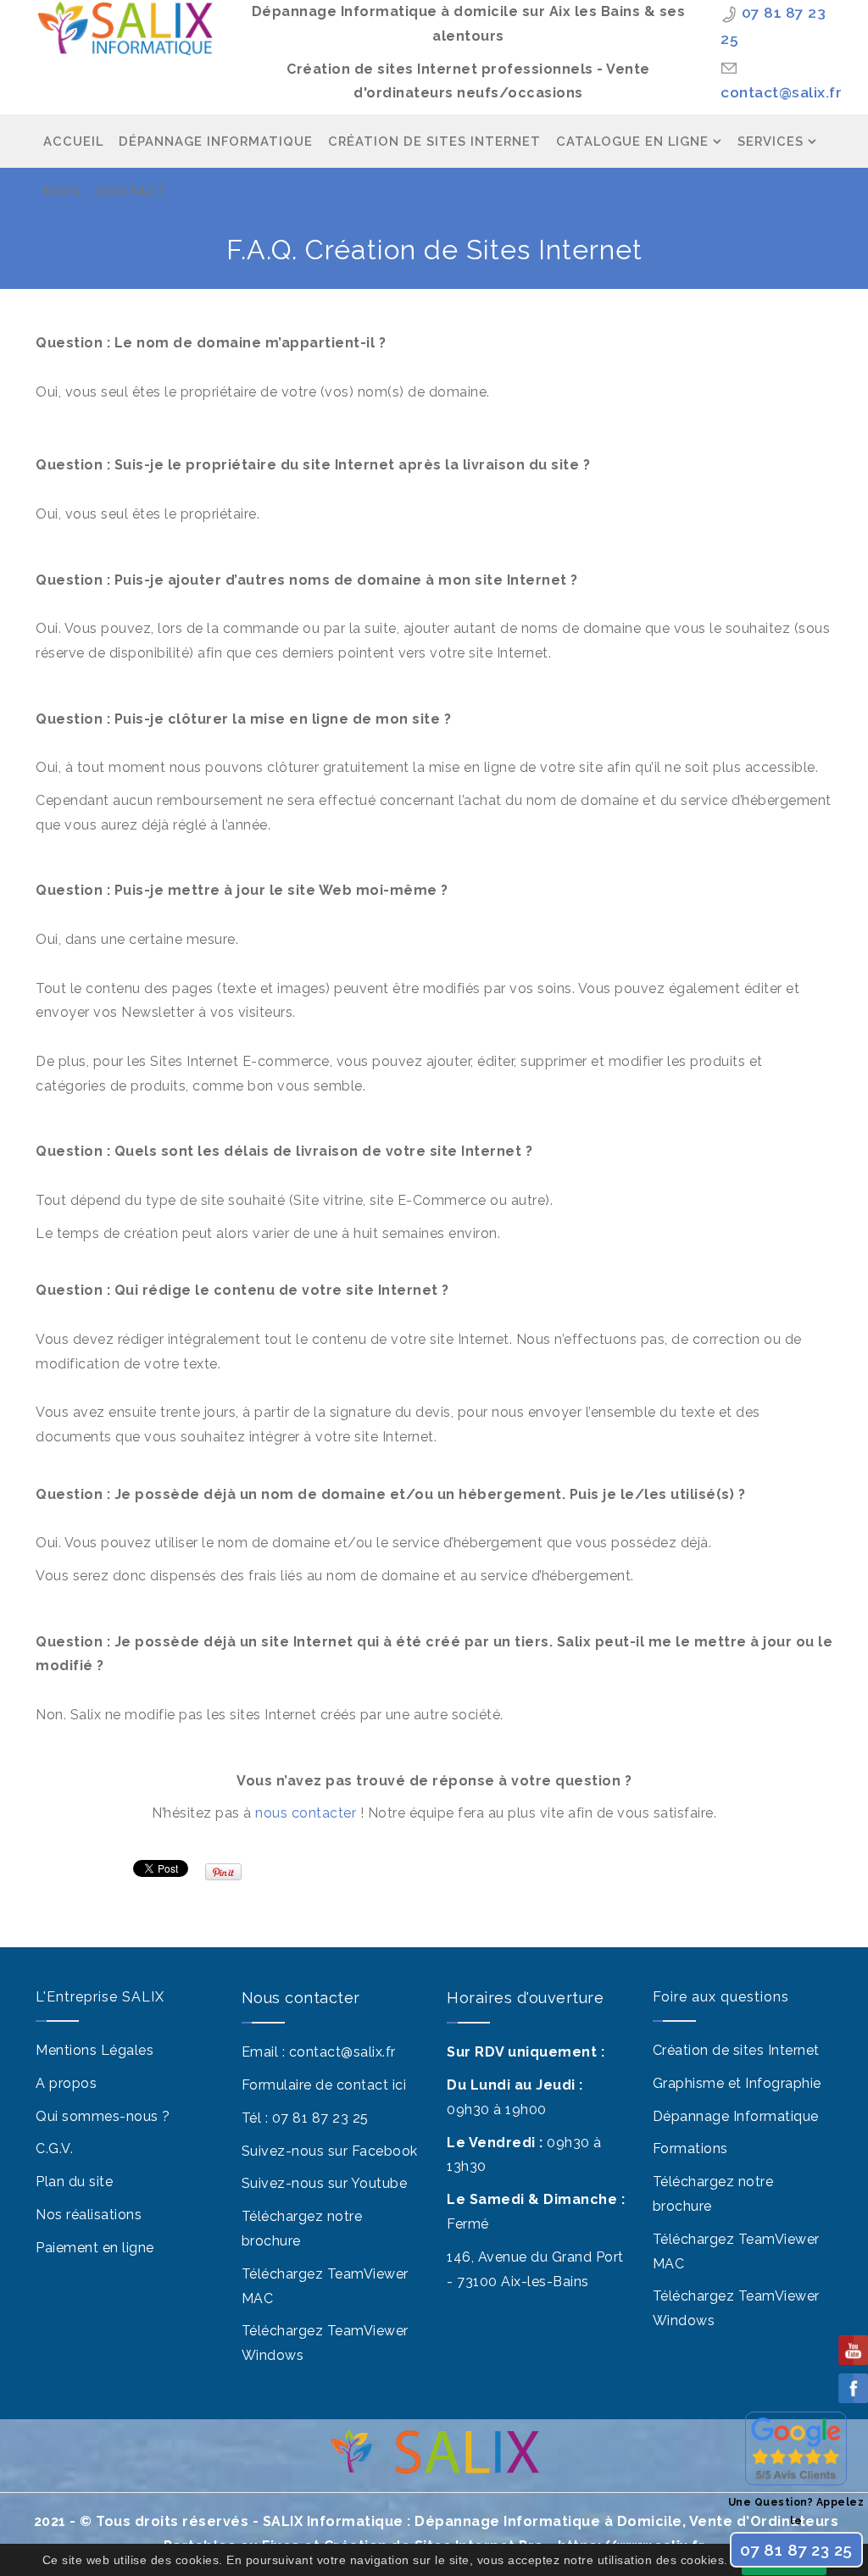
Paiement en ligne (95, 2248)
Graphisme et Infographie (737, 2083)
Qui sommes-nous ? (103, 2116)
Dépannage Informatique (216, 141)
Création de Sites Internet (434, 141)
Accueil (73, 141)
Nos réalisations (89, 2215)
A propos (66, 2083)
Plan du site (74, 2182)
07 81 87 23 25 (320, 2118)
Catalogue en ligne (632, 141)
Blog (62, 191)
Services (771, 141)
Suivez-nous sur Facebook (330, 2151)
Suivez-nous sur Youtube (325, 2183)
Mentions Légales (95, 2050)
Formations (690, 2149)
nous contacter (306, 1813)
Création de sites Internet (736, 2050)
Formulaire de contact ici (324, 2085)
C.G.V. (54, 2149)
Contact (132, 191)
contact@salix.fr (781, 92)
